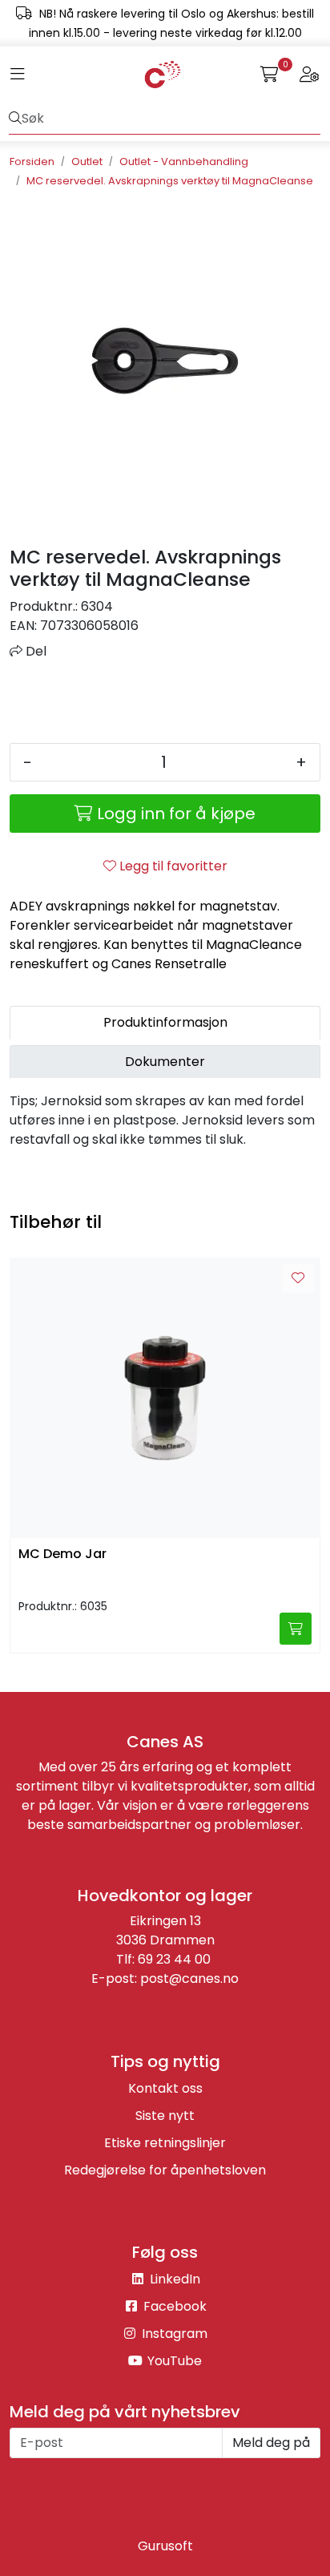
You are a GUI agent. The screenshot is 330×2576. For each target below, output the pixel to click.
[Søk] (15, 119)
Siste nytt (165, 2116)
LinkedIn (173, 2279)
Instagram (173, 2334)
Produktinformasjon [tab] (165, 1022)
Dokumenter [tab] (165, 1062)
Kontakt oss (165, 2088)
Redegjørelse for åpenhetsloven (165, 2170)
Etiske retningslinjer (165, 2143)
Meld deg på (271, 2443)
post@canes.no (189, 1978)
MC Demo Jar (62, 1554)
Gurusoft (165, 2546)
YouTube (173, 2361)
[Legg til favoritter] (298, 1278)
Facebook (173, 2306)
